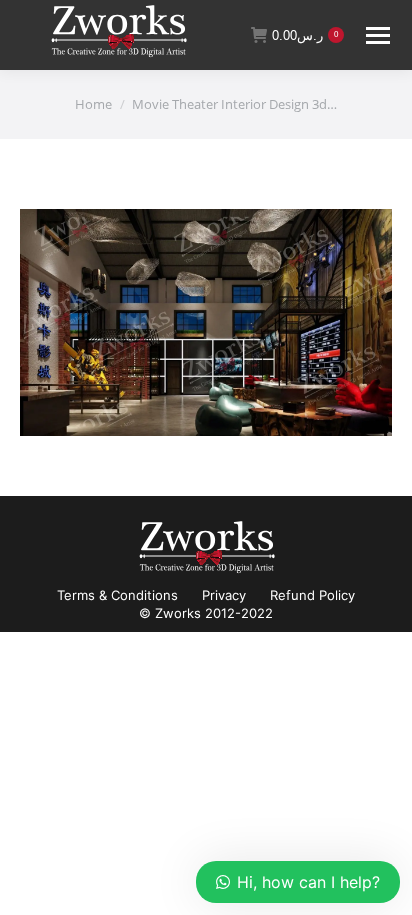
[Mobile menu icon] (378, 35)
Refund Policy (312, 595)
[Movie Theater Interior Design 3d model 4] (206, 322)
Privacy (224, 595)
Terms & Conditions (117, 595)
